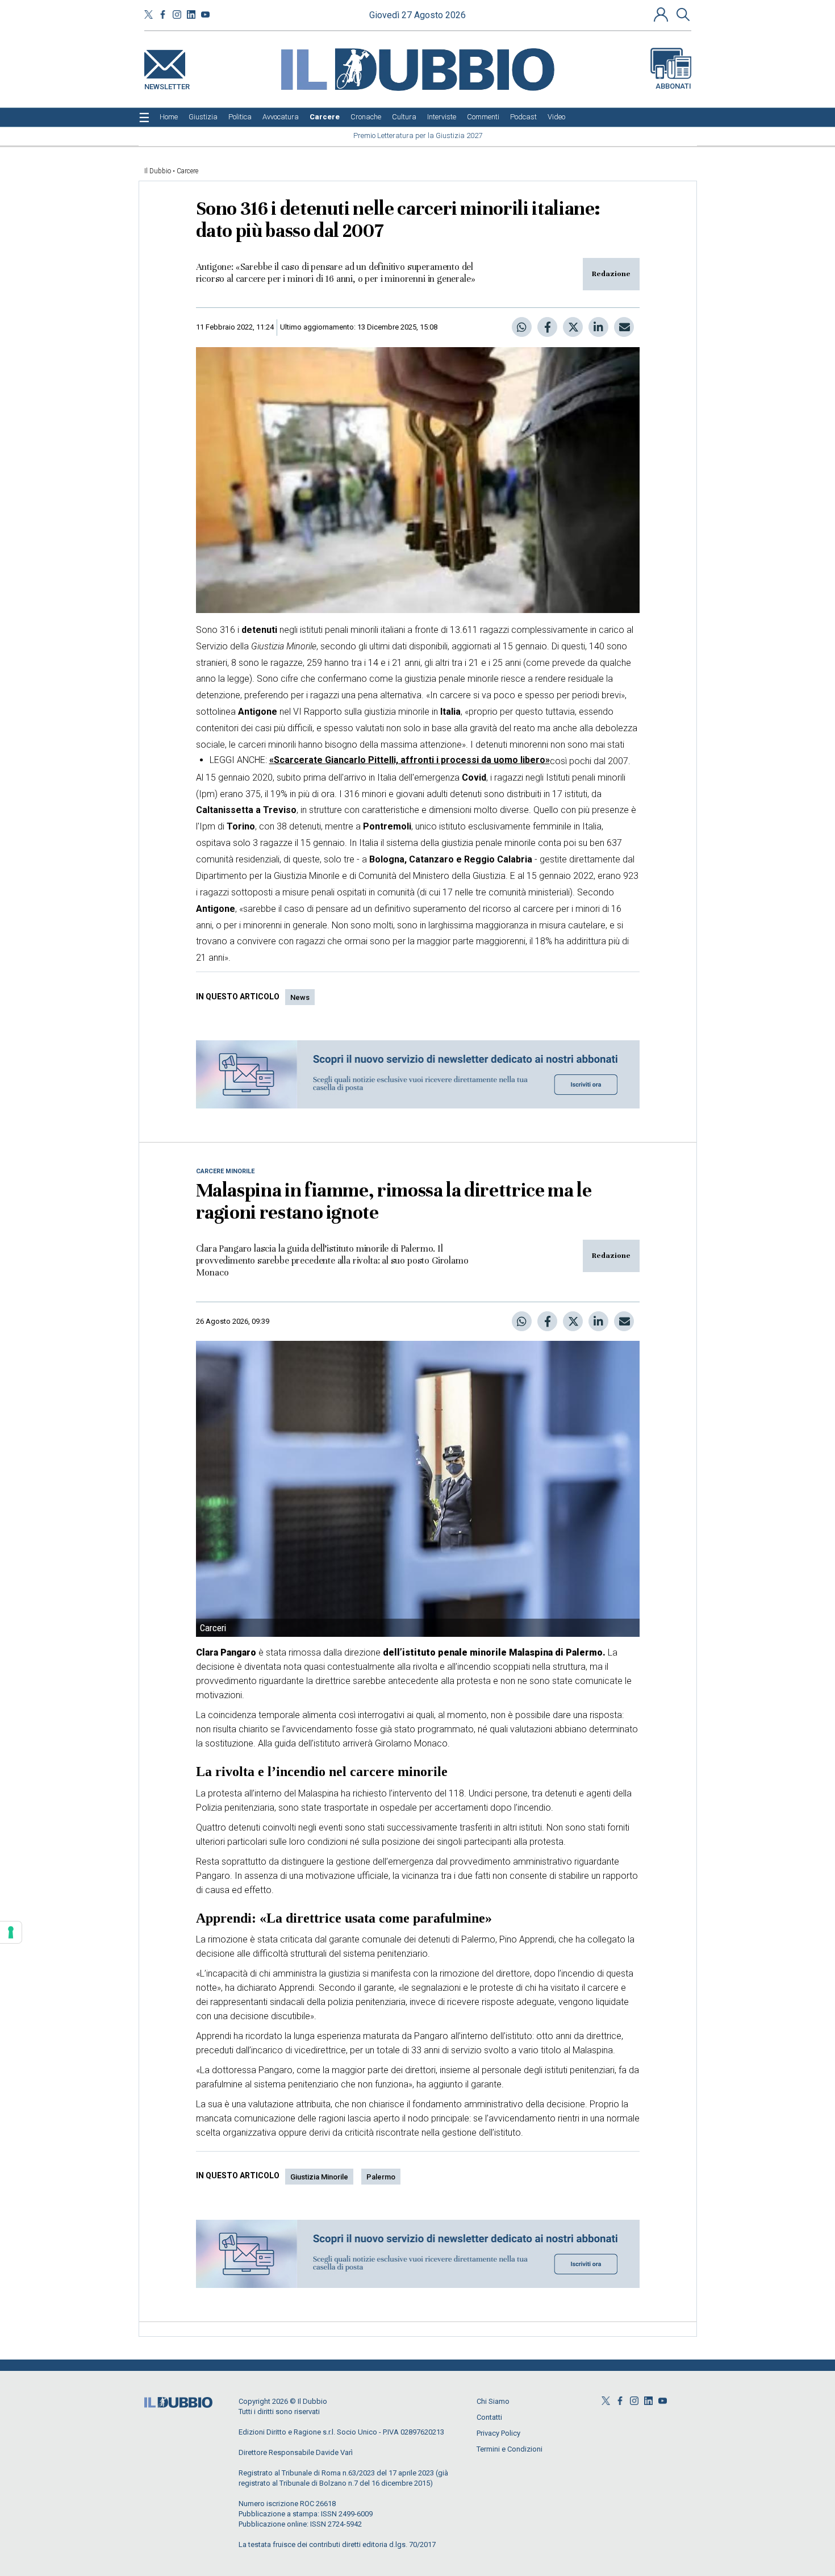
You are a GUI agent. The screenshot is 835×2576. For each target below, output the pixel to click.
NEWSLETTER (167, 84)
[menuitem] (169, 117)
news (300, 997)
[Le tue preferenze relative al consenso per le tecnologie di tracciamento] (11, 1932)
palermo (381, 2177)
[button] (662, 14)
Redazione (611, 274)
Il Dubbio (158, 171)
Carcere (187, 171)
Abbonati (673, 86)
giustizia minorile (319, 2177)
